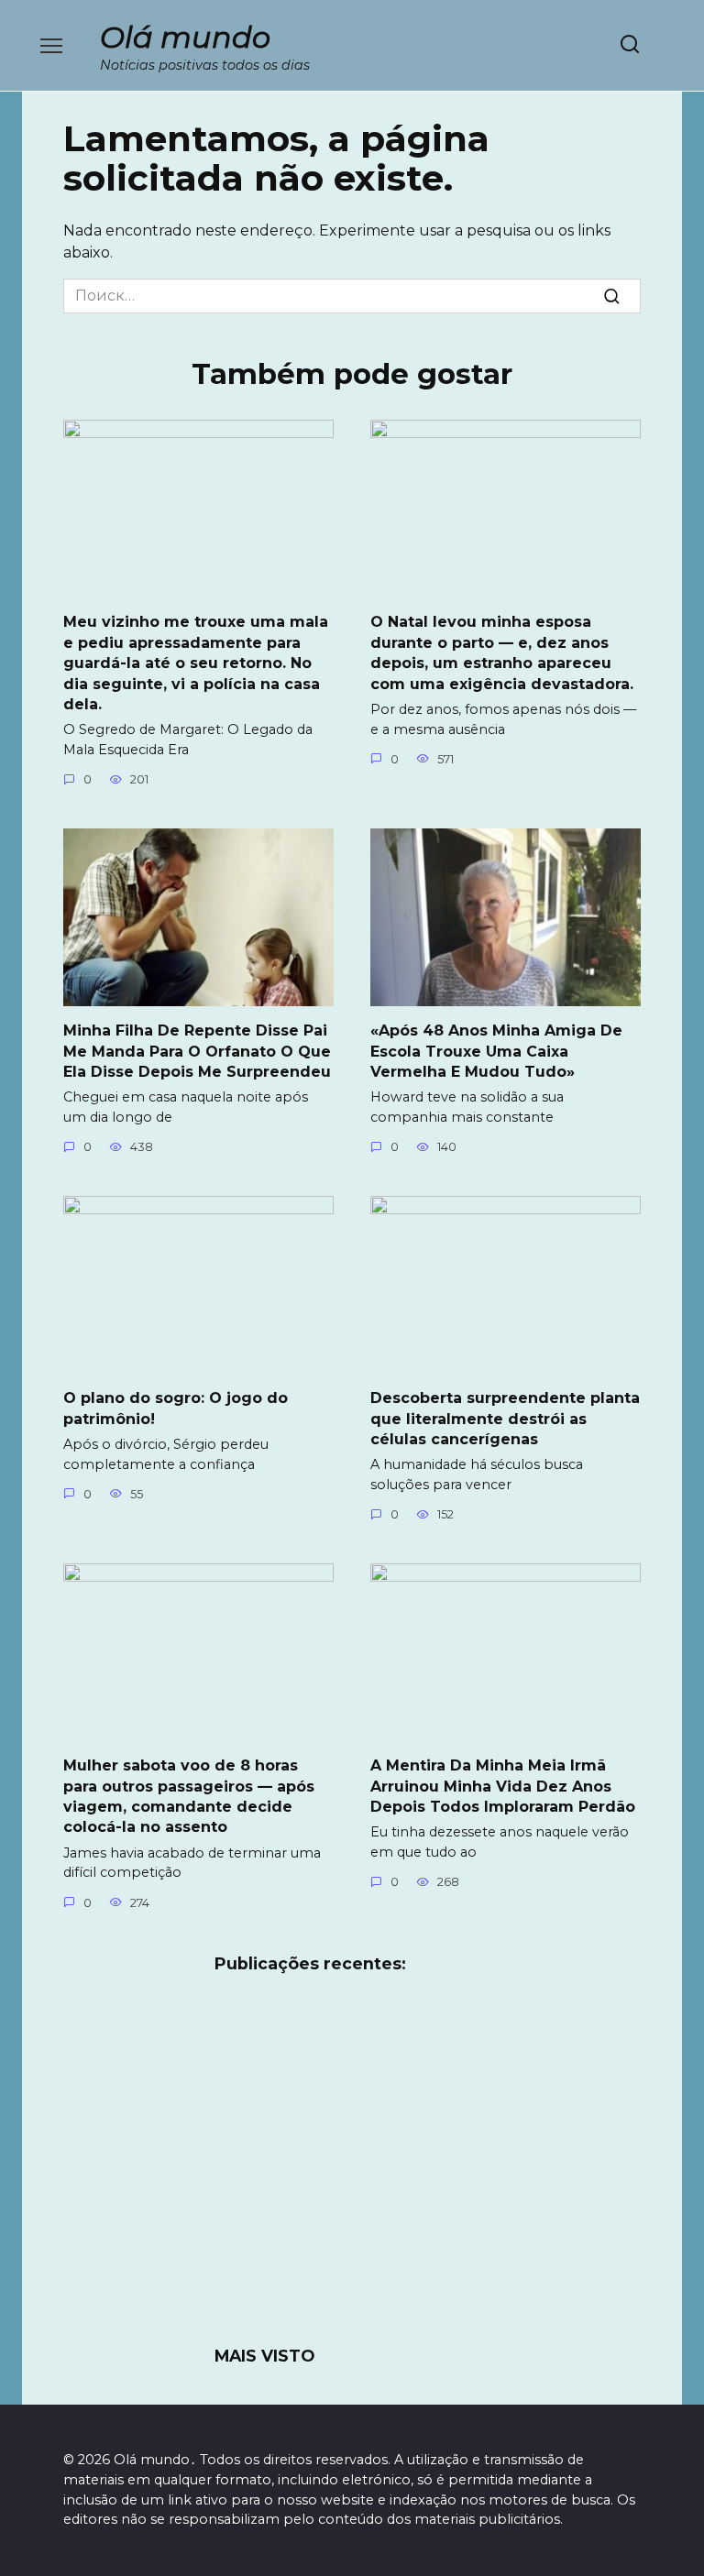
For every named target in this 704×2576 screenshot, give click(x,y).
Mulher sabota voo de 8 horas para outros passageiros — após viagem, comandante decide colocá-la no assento (189, 1796)
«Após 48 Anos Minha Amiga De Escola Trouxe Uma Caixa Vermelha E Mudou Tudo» (496, 1051)
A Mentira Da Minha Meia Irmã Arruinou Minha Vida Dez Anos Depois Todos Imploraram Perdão (503, 1786)
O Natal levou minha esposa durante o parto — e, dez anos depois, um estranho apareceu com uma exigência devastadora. (502, 652)
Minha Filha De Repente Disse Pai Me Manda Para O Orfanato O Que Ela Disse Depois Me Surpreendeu (197, 1051)
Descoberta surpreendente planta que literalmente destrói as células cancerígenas (505, 1419)
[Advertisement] (352, 2171)
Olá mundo (185, 37)
